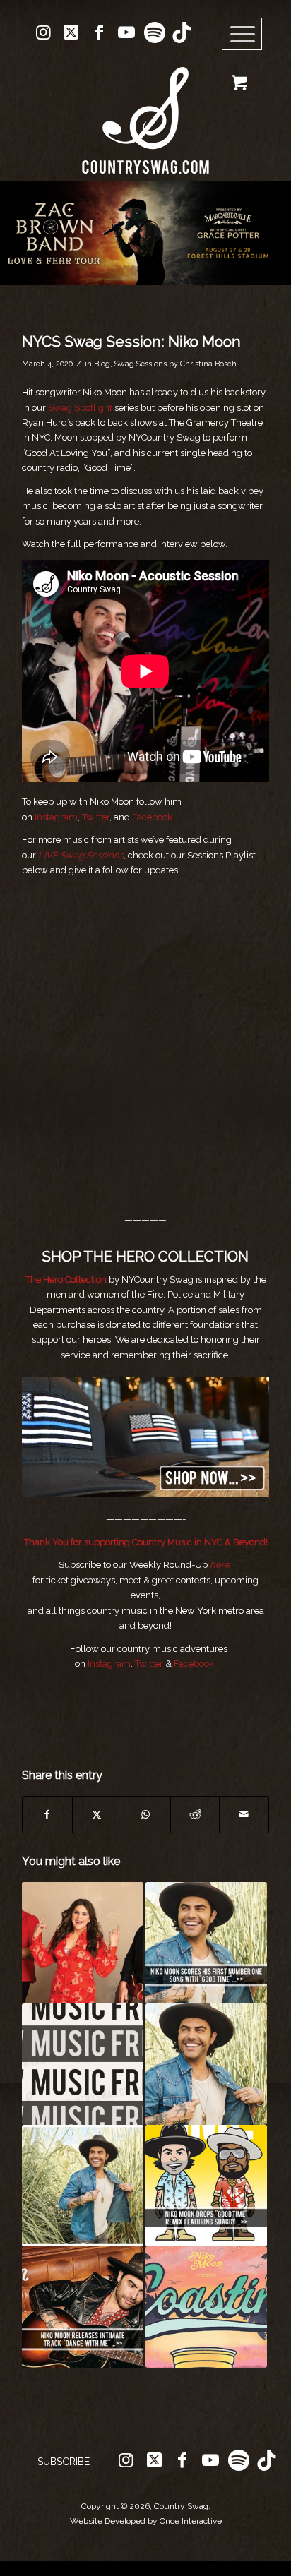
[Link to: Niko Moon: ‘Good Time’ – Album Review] (83, 2186)
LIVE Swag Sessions (81, 855)
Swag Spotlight (80, 408)
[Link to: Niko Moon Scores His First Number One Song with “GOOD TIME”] (206, 1943)
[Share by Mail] (244, 1815)
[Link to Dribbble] (182, 32)
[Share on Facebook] (47, 1815)
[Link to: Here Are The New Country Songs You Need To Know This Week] (83, 2064)
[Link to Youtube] (126, 32)
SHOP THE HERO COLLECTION (145, 1257)
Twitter (95, 817)
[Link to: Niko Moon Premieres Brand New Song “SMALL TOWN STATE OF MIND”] (206, 2064)
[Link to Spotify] (154, 32)
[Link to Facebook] (99, 32)
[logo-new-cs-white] (145, 110)
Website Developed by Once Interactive (146, 2521)
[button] (145, 233)
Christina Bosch (208, 364)
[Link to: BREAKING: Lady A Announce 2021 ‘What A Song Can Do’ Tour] (83, 1943)
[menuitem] (247, 35)
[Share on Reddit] (195, 1815)
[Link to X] (71, 32)
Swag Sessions (141, 364)
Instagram (56, 817)
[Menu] (242, 35)
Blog (102, 364)
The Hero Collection (66, 1280)
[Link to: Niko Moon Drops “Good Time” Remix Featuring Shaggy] (206, 2186)
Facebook (152, 817)
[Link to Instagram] (44, 32)
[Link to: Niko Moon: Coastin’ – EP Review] (206, 2307)
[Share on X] (97, 1815)
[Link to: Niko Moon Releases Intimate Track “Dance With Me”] (83, 2307)
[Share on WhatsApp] (146, 1815)
